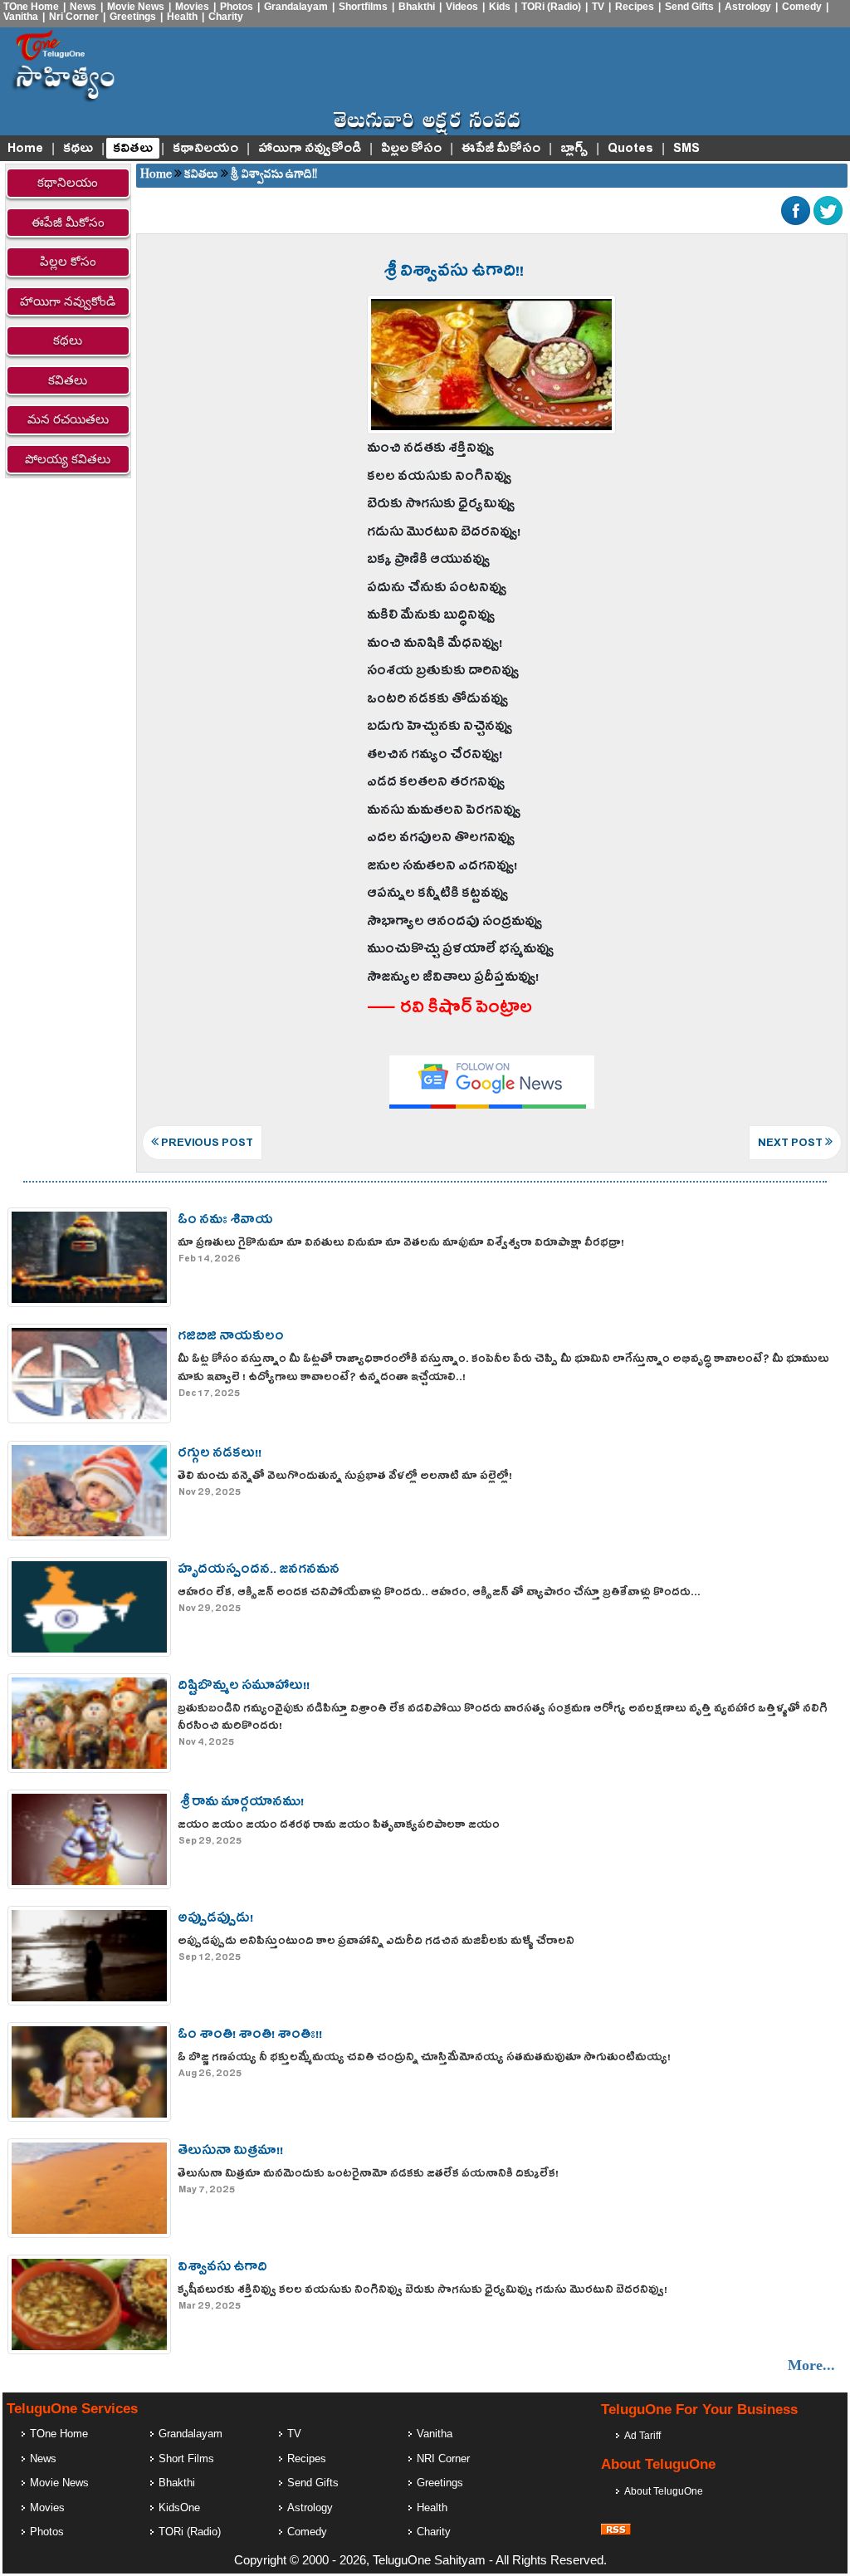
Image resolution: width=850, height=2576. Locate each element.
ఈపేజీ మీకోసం (501, 149)
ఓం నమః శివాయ (225, 1221)
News (83, 7)
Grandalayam (296, 7)
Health (182, 17)
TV (598, 7)
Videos (462, 7)
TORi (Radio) (551, 7)
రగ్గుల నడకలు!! (220, 1455)
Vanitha (21, 17)
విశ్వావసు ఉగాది (222, 2268)
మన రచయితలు (68, 419)
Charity (226, 17)
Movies (192, 7)
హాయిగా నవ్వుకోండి (310, 149)
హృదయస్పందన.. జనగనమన (259, 1571)
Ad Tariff (642, 2436)
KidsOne (179, 2507)
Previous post (206, 1144)
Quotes (630, 149)
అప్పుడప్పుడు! (215, 1920)
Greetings (133, 17)
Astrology (748, 7)
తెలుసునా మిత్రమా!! (230, 2152)
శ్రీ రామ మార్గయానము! (241, 1803)
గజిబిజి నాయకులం (231, 1337)
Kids (500, 7)
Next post (791, 1144)
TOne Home (31, 7)
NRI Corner (443, 2458)
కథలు (78, 149)
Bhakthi (417, 7)
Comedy (802, 7)
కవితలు (133, 149)
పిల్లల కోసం (411, 149)
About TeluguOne (664, 2491)
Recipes (635, 7)
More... (811, 2365)
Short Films (186, 2458)
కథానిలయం (205, 149)
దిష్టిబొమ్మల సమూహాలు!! (244, 1687)
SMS (686, 149)
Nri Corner (74, 17)
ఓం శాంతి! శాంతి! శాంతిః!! (250, 2036)
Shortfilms (363, 7)
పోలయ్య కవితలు (68, 459)
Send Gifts (689, 7)
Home (25, 149)
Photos (237, 7)
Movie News (136, 7)
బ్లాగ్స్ (574, 149)
